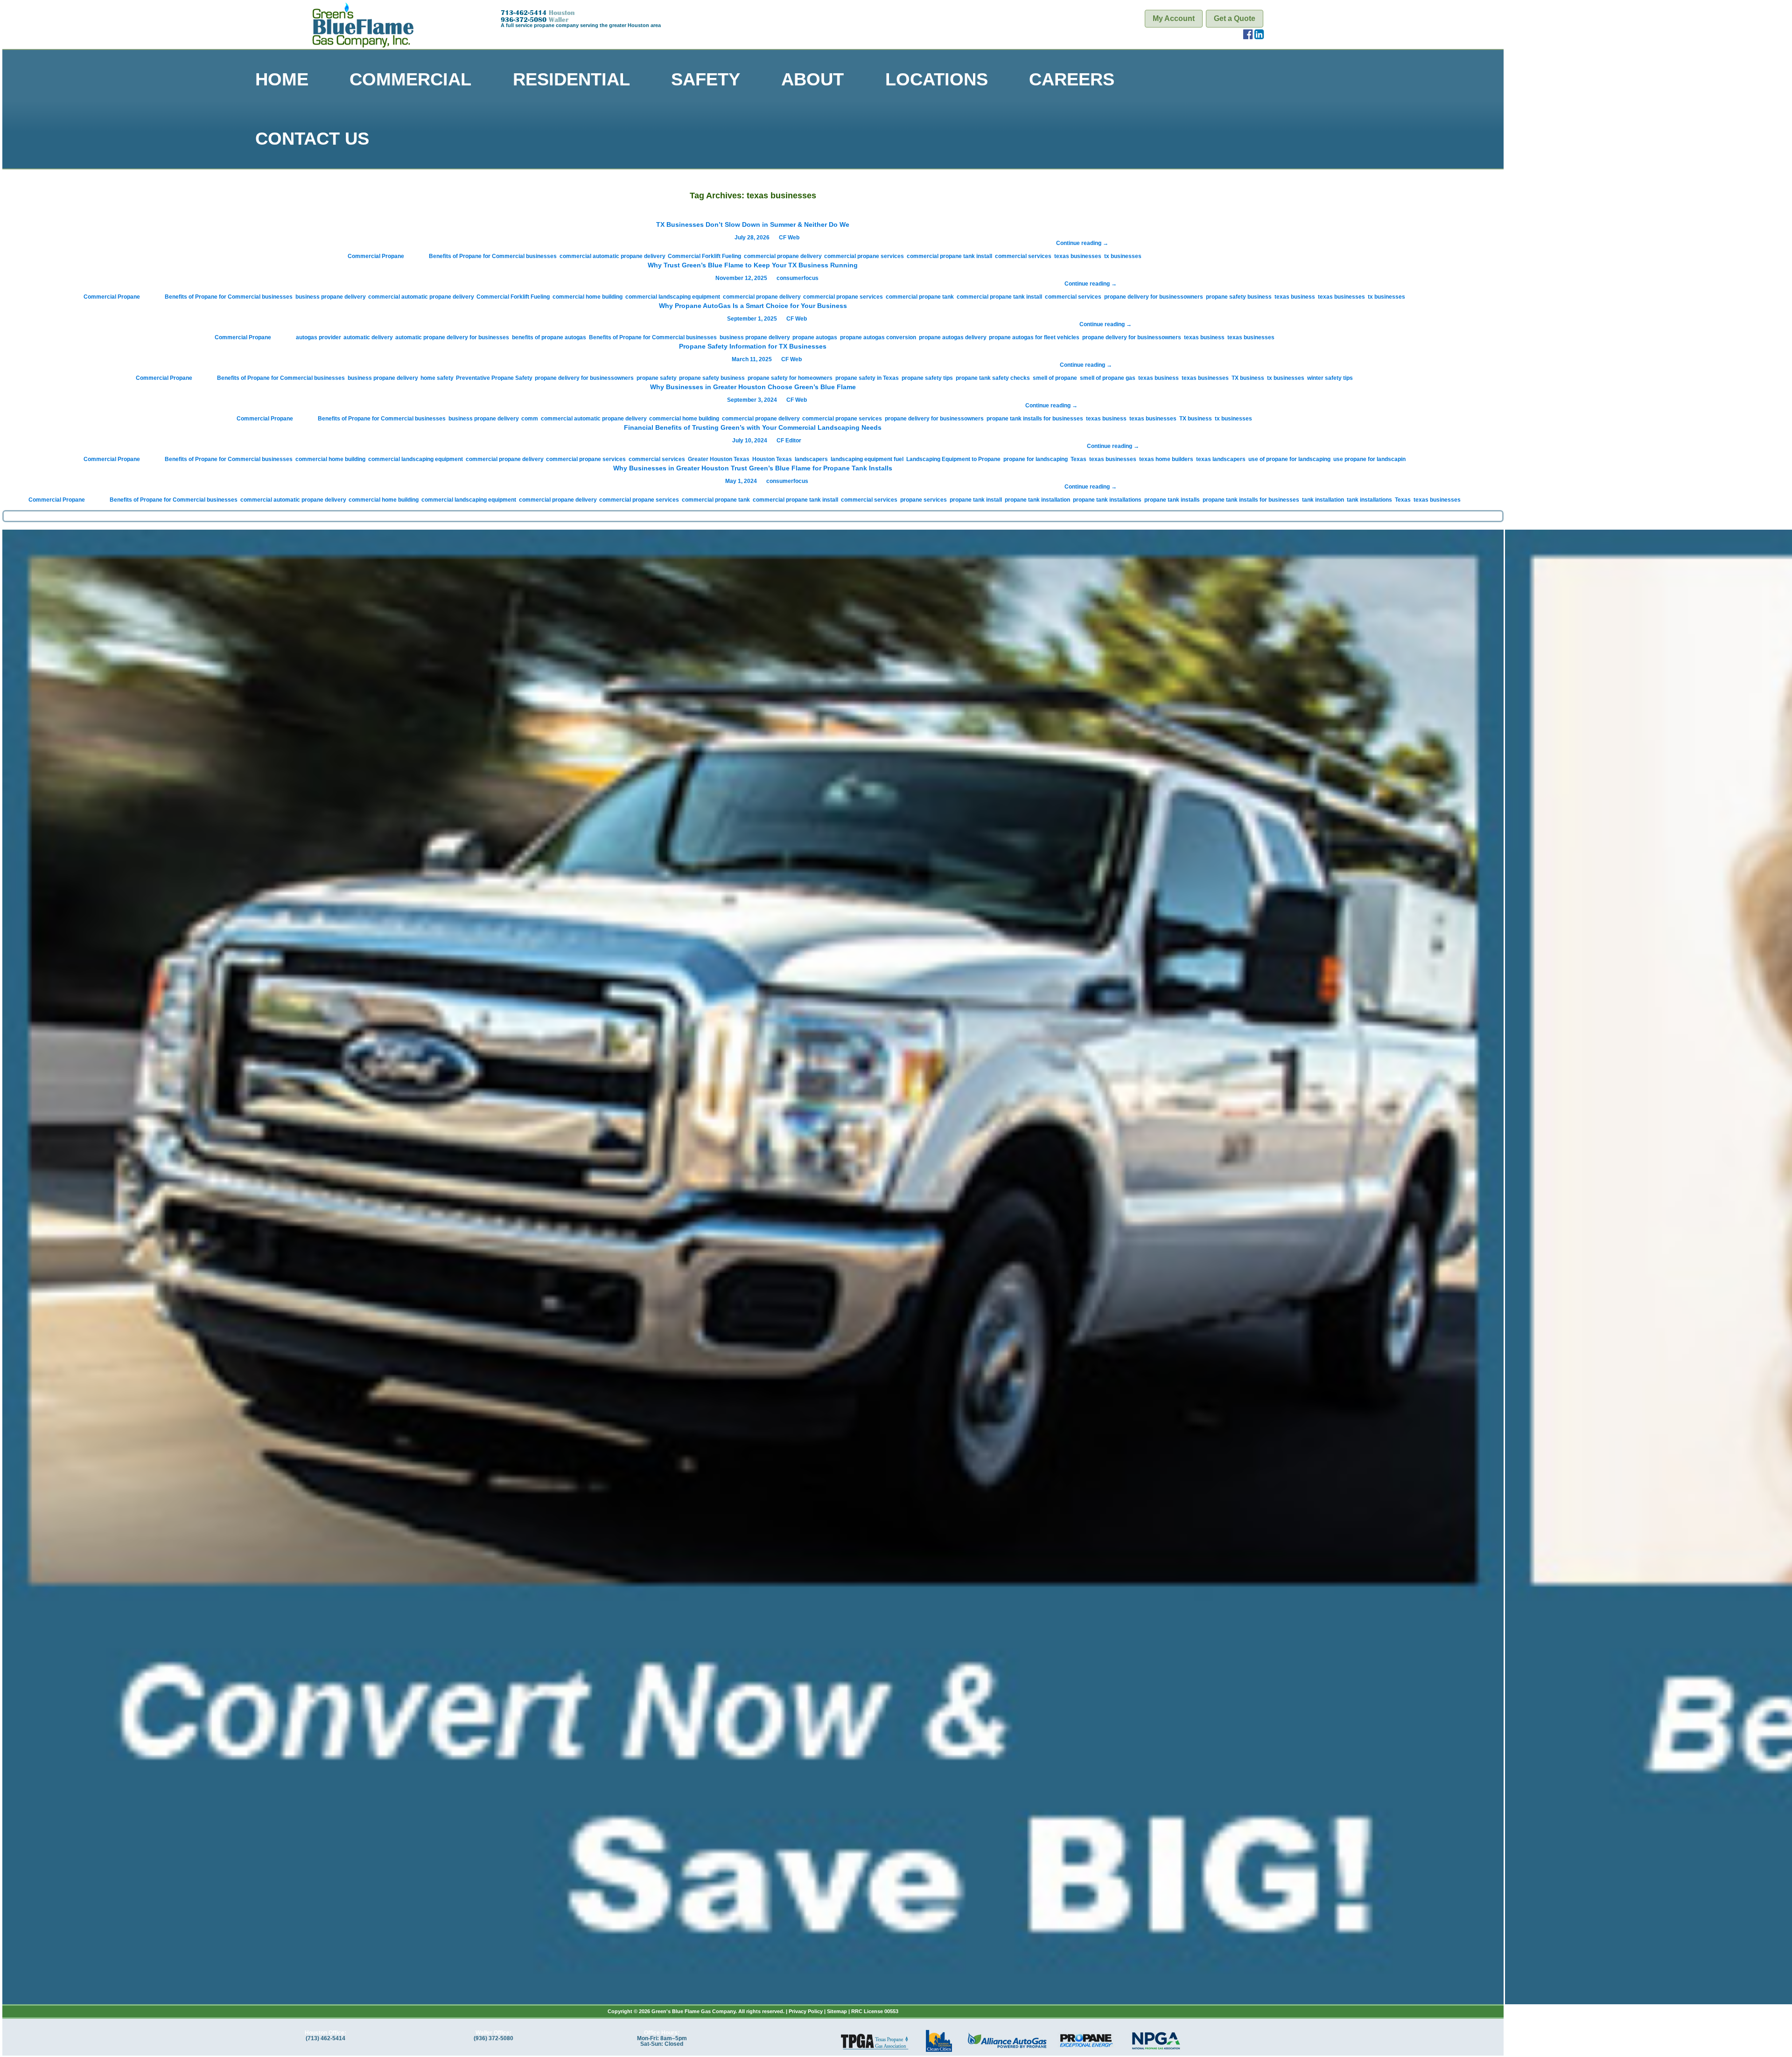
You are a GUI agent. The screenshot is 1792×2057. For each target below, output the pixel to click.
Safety (706, 79)
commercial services (1023, 256)
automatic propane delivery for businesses (452, 337)
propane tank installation (1037, 500)
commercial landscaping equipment (673, 297)
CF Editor (789, 441)
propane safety (656, 378)
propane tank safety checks (993, 378)
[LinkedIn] (1259, 36)
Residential (571, 79)
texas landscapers (1221, 459)
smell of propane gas (1108, 378)
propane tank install (976, 500)
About (812, 79)
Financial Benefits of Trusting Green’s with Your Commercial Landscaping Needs (753, 427)
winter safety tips (1330, 378)
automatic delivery (368, 337)
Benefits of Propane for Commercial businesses (493, 256)
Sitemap (837, 2011)
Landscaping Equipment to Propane (953, 459)
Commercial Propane (376, 256)
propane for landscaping (1036, 459)
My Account (1174, 18)
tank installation (1323, 500)
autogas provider (318, 337)
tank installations (1369, 500)
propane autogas (815, 337)
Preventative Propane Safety (494, 378)
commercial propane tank (920, 297)
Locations (937, 79)
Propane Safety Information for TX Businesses (753, 346)
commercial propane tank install (949, 256)
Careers (1072, 79)
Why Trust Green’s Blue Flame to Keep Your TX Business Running (753, 265)
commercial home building (588, 297)
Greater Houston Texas (719, 459)
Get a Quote (1235, 18)
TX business (1248, 378)
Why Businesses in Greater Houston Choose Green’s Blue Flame (753, 387)
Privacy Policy (806, 2011)
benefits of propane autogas (549, 337)
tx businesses (1123, 256)
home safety (437, 378)
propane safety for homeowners (790, 378)
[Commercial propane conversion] (753, 1263)
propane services (924, 500)
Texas (1078, 459)
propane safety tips (927, 378)
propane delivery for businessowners (1154, 297)
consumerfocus (798, 278)
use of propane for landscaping (1289, 459)
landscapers (811, 459)
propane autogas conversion (878, 337)
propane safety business (1239, 297)
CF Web (789, 238)
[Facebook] (1248, 36)
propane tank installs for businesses (1035, 419)
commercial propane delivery (783, 256)
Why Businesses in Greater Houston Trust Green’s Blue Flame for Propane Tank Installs (753, 468)
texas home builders (1166, 459)
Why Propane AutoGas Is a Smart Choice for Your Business (753, 306)
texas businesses (1078, 256)
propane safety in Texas (867, 378)
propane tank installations (1107, 500)
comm (530, 419)
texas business (1295, 297)
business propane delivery (330, 297)
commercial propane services (864, 256)
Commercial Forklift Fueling (704, 256)
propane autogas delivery (952, 337)
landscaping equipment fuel (867, 459)
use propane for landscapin (1369, 459)
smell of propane (1055, 378)
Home (282, 79)
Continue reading (1082, 243)
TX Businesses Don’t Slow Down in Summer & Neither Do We (753, 224)
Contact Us (312, 138)
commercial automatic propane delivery (612, 256)
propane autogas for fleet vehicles (1034, 337)
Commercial (410, 79)
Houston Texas (772, 459)
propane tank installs (1172, 500)
